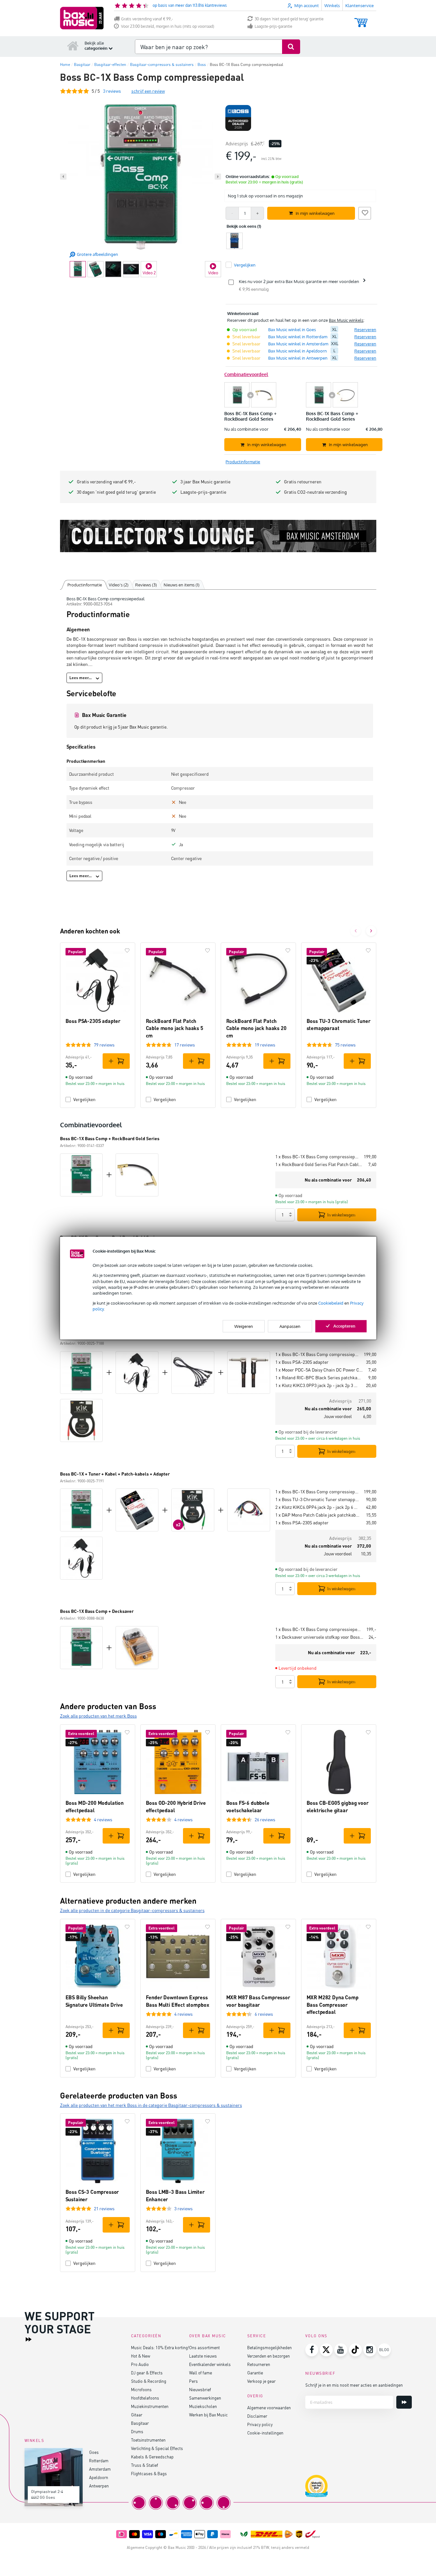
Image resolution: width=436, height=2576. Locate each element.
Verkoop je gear (261, 2381)
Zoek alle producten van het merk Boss (98, 1716)
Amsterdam (100, 2469)
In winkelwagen (341, 1215)
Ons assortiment (204, 2347)
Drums (137, 2431)
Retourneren (259, 2364)
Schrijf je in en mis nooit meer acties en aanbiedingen (354, 2385)
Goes (94, 2452)
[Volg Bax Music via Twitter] (326, 2350)
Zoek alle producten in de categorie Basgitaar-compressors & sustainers (132, 1910)
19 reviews (265, 1045)
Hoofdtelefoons (145, 2398)
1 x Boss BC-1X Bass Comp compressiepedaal (317, 1157)
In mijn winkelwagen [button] (315, 213)
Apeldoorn (99, 2477)
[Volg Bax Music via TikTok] (355, 2350)
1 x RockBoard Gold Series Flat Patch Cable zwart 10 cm (319, 1164)
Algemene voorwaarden (269, 2408)
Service (257, 2336)
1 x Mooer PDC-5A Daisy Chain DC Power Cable (319, 1370)
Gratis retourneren (303, 482)
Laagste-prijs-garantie (274, 26)
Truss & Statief (145, 2465)
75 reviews (345, 1045)
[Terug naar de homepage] (73, 46)
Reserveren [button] (365, 330)
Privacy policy (260, 2424)
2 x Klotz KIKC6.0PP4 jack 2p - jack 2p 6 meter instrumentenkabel (318, 1507)
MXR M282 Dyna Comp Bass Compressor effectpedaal (333, 2004)
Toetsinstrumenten (148, 2440)
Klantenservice (360, 5)
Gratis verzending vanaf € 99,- (147, 19)
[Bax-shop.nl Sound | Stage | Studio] (82, 18)
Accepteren (344, 1326)
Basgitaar (140, 2423)
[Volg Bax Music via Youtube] (341, 2350)
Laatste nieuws (203, 2356)
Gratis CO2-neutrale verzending (315, 492)
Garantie (255, 2373)
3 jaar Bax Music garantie (205, 482)
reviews (112, 91)
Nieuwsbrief (200, 2389)
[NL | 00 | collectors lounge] (218, 536)
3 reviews (183, 2208)
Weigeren (244, 1326)
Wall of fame (201, 2373)
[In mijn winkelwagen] (116, 1061)
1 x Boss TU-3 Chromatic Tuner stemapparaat (318, 1499)
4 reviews (103, 1819)
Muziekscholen (203, 2406)
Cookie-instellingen (265, 2433)
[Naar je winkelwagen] (361, 20)
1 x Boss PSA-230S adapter (302, 1362)
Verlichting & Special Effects (157, 2448)
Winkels (332, 5)
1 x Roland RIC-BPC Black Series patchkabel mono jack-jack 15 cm (319, 1377)
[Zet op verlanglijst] (365, 212)
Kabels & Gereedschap (152, 2457)
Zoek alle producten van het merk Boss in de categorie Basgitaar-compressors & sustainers (151, 2105)
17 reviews (185, 1045)
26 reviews (265, 1819)
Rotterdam (99, 2460)
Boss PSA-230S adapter (93, 1021)
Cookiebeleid (331, 1303)
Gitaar (137, 2415)
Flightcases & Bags (149, 2473)
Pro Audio (140, 2364)
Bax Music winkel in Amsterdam (298, 344)
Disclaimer (257, 2416)
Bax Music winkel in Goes (292, 330)
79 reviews (104, 1045)
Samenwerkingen (205, 2398)
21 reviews (104, 2208)
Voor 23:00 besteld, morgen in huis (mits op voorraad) (168, 26)
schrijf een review (148, 91)
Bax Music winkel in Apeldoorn (298, 351)
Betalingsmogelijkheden (269, 2347)
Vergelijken (84, 1099)
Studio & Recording (149, 2381)
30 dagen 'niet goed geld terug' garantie (289, 19)
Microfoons (141, 2389)
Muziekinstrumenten (150, 2406)
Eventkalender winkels (210, 2364)
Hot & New (141, 2356)
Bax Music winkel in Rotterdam (298, 337)
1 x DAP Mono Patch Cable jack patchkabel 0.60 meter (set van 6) (318, 1515)
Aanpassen (290, 1326)
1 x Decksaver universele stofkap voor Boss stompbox (319, 1637)
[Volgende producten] (371, 931)
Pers (193, 2381)
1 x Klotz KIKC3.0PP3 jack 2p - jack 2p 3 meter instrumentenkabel (318, 1385)
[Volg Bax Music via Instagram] (370, 2350)
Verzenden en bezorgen (269, 2356)
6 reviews (264, 2014)
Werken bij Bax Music (208, 2415)
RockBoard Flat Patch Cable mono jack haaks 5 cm (175, 1028)
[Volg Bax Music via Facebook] (312, 2350)
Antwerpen (99, 2486)
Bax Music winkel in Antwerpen (298, 358)
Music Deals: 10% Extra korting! (160, 2347)
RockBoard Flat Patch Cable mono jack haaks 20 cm (256, 1028)
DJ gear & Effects (147, 2373)
